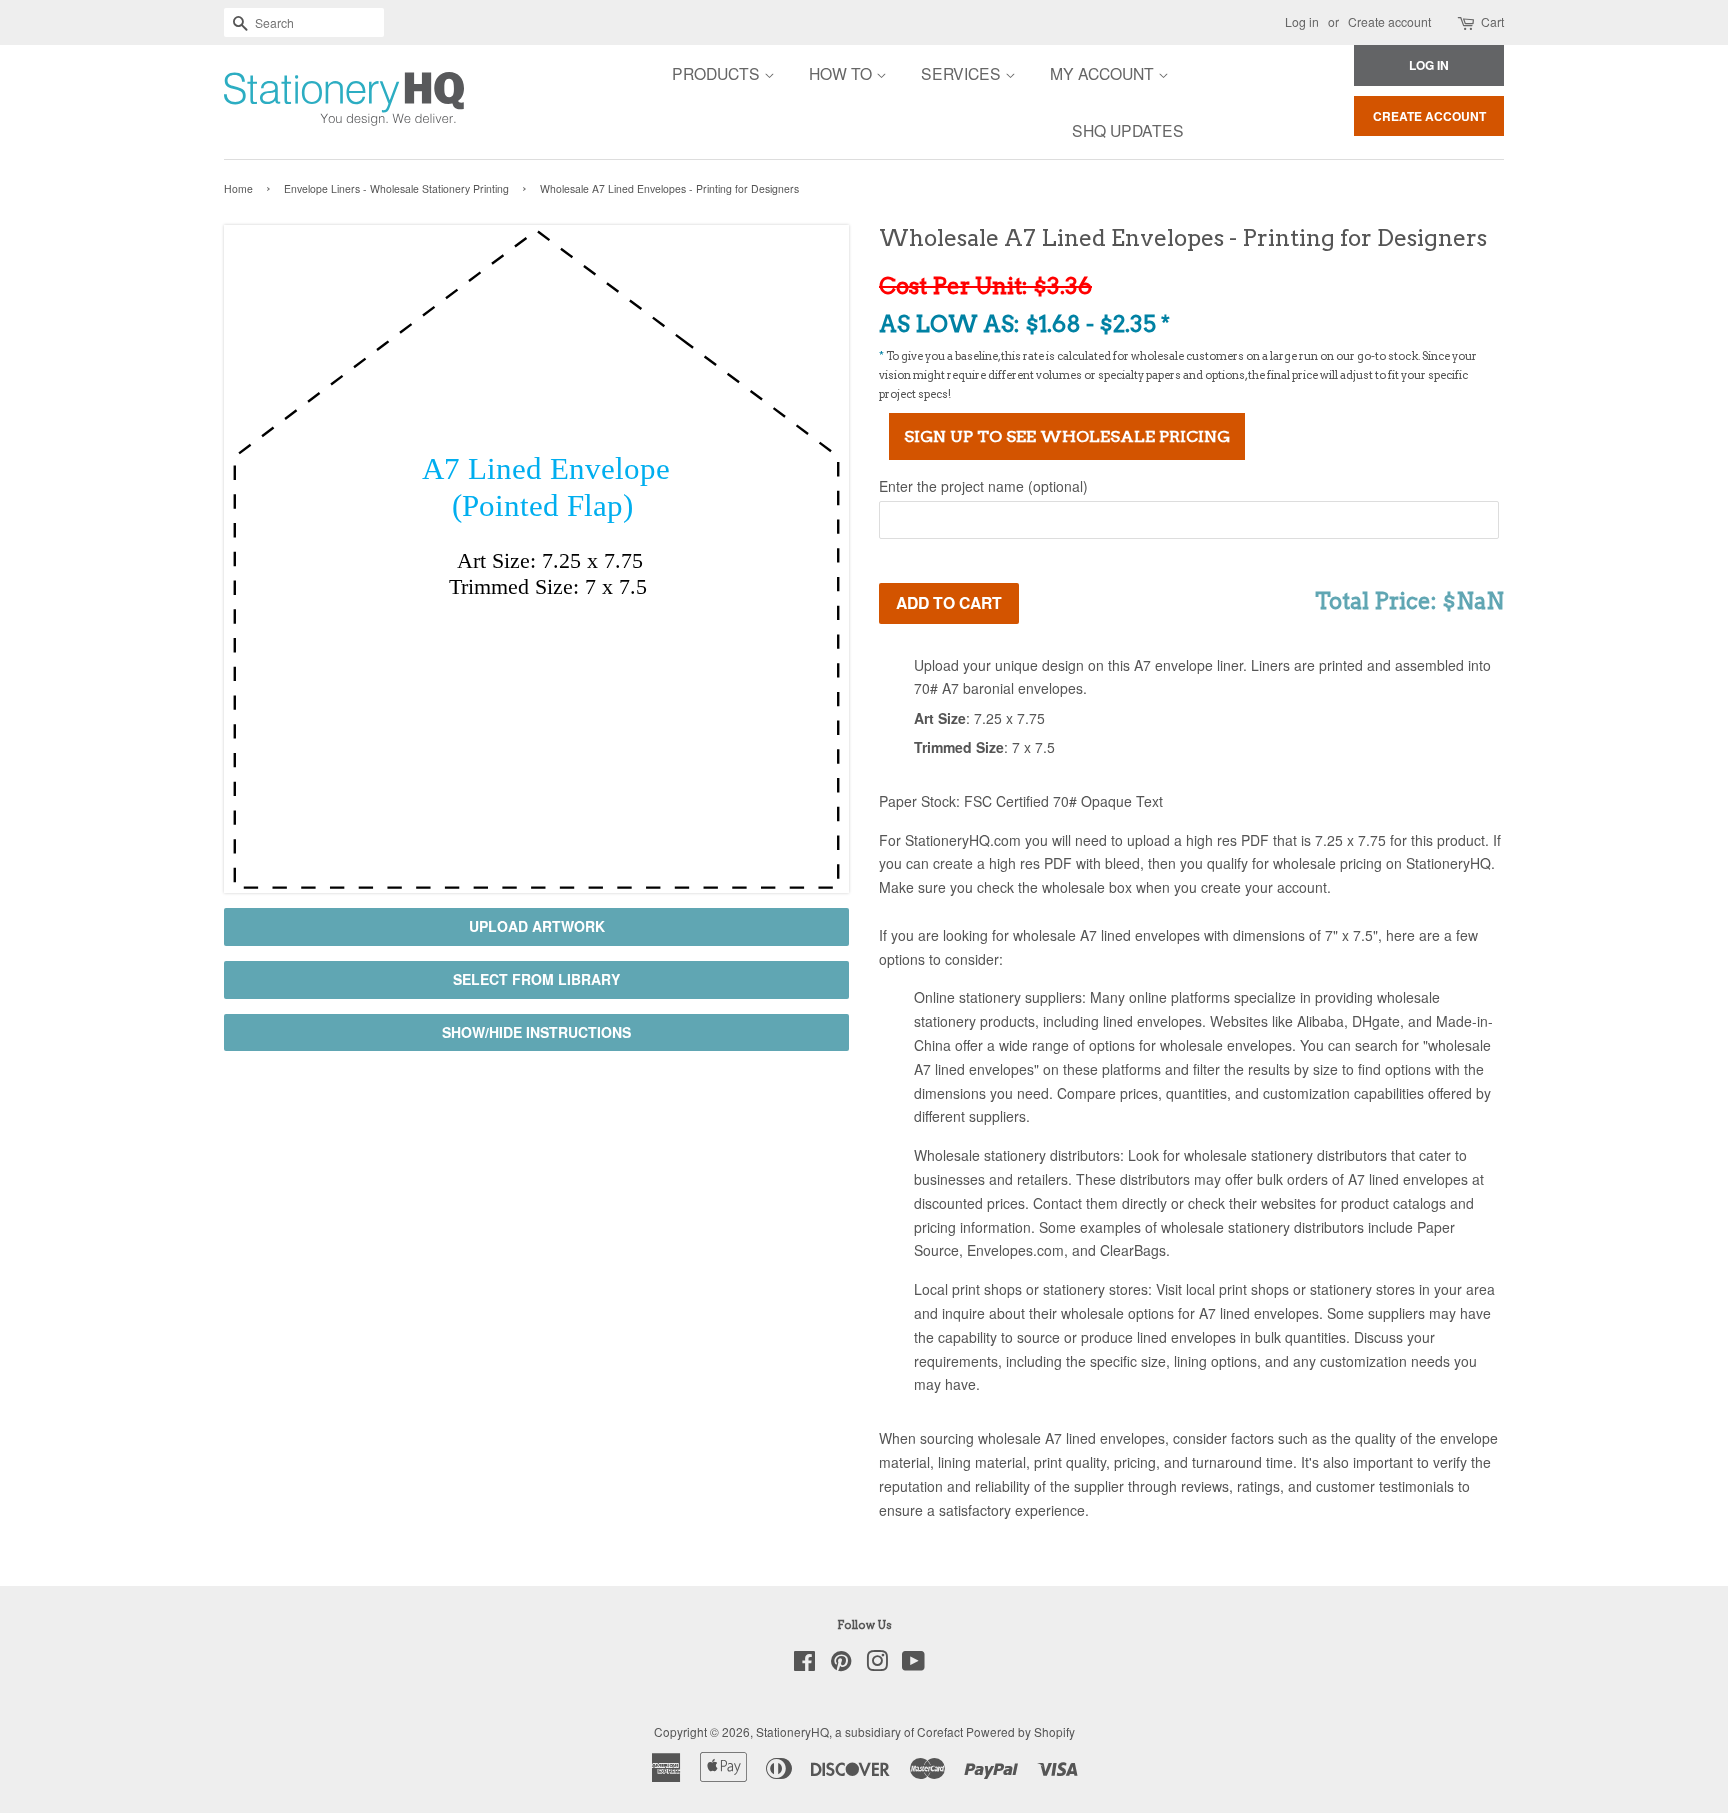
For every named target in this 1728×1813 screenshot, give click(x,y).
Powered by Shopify (1020, 1731)
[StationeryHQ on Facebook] (804, 1664)
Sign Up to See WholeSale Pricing (1067, 436)
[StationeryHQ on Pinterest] (841, 1664)
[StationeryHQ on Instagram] (877, 1664)
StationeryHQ (792, 1731)
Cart (1492, 21)
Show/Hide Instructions (536, 1032)
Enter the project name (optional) (983, 486)
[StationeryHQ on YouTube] (913, 1664)
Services (963, 73)
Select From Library (536, 979)
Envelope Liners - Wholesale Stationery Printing (396, 188)
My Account (1104, 73)
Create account (1389, 21)
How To (842, 73)
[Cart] (1467, 22)
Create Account (1429, 116)
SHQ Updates (1128, 130)
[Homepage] (289, 102)
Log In (1429, 65)
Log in (1302, 21)
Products (718, 73)
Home (238, 188)
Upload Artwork (537, 926)
